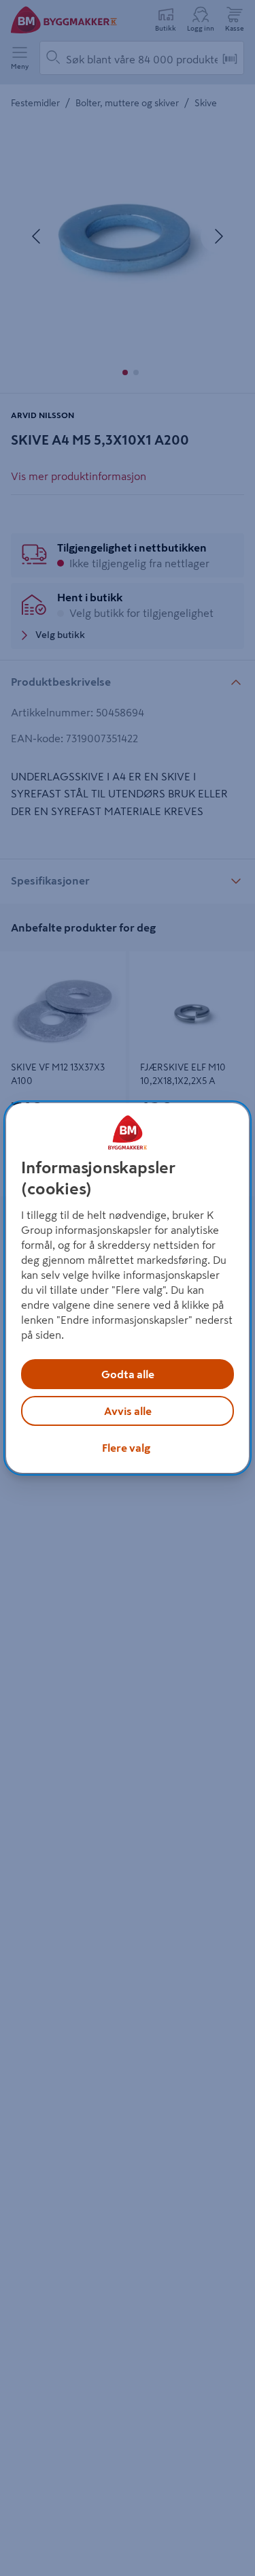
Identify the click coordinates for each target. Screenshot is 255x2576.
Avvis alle (128, 1411)
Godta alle (128, 1374)
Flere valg (126, 1448)
